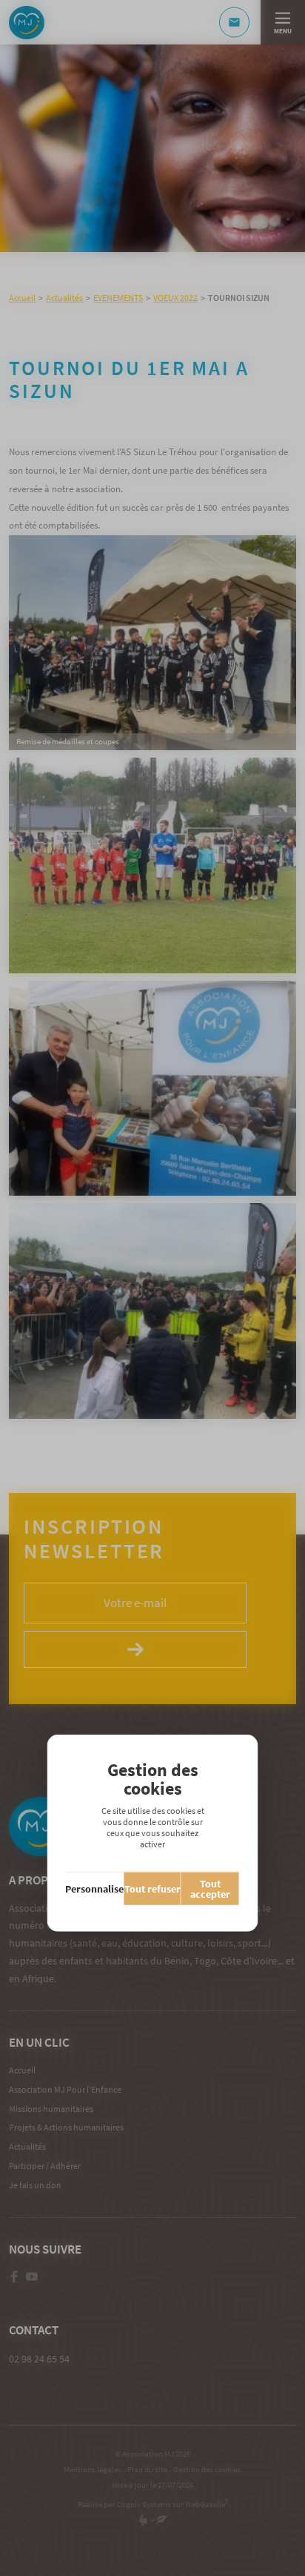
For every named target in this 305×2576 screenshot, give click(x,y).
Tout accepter (210, 1889)
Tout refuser (152, 1889)
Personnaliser (95, 1889)
